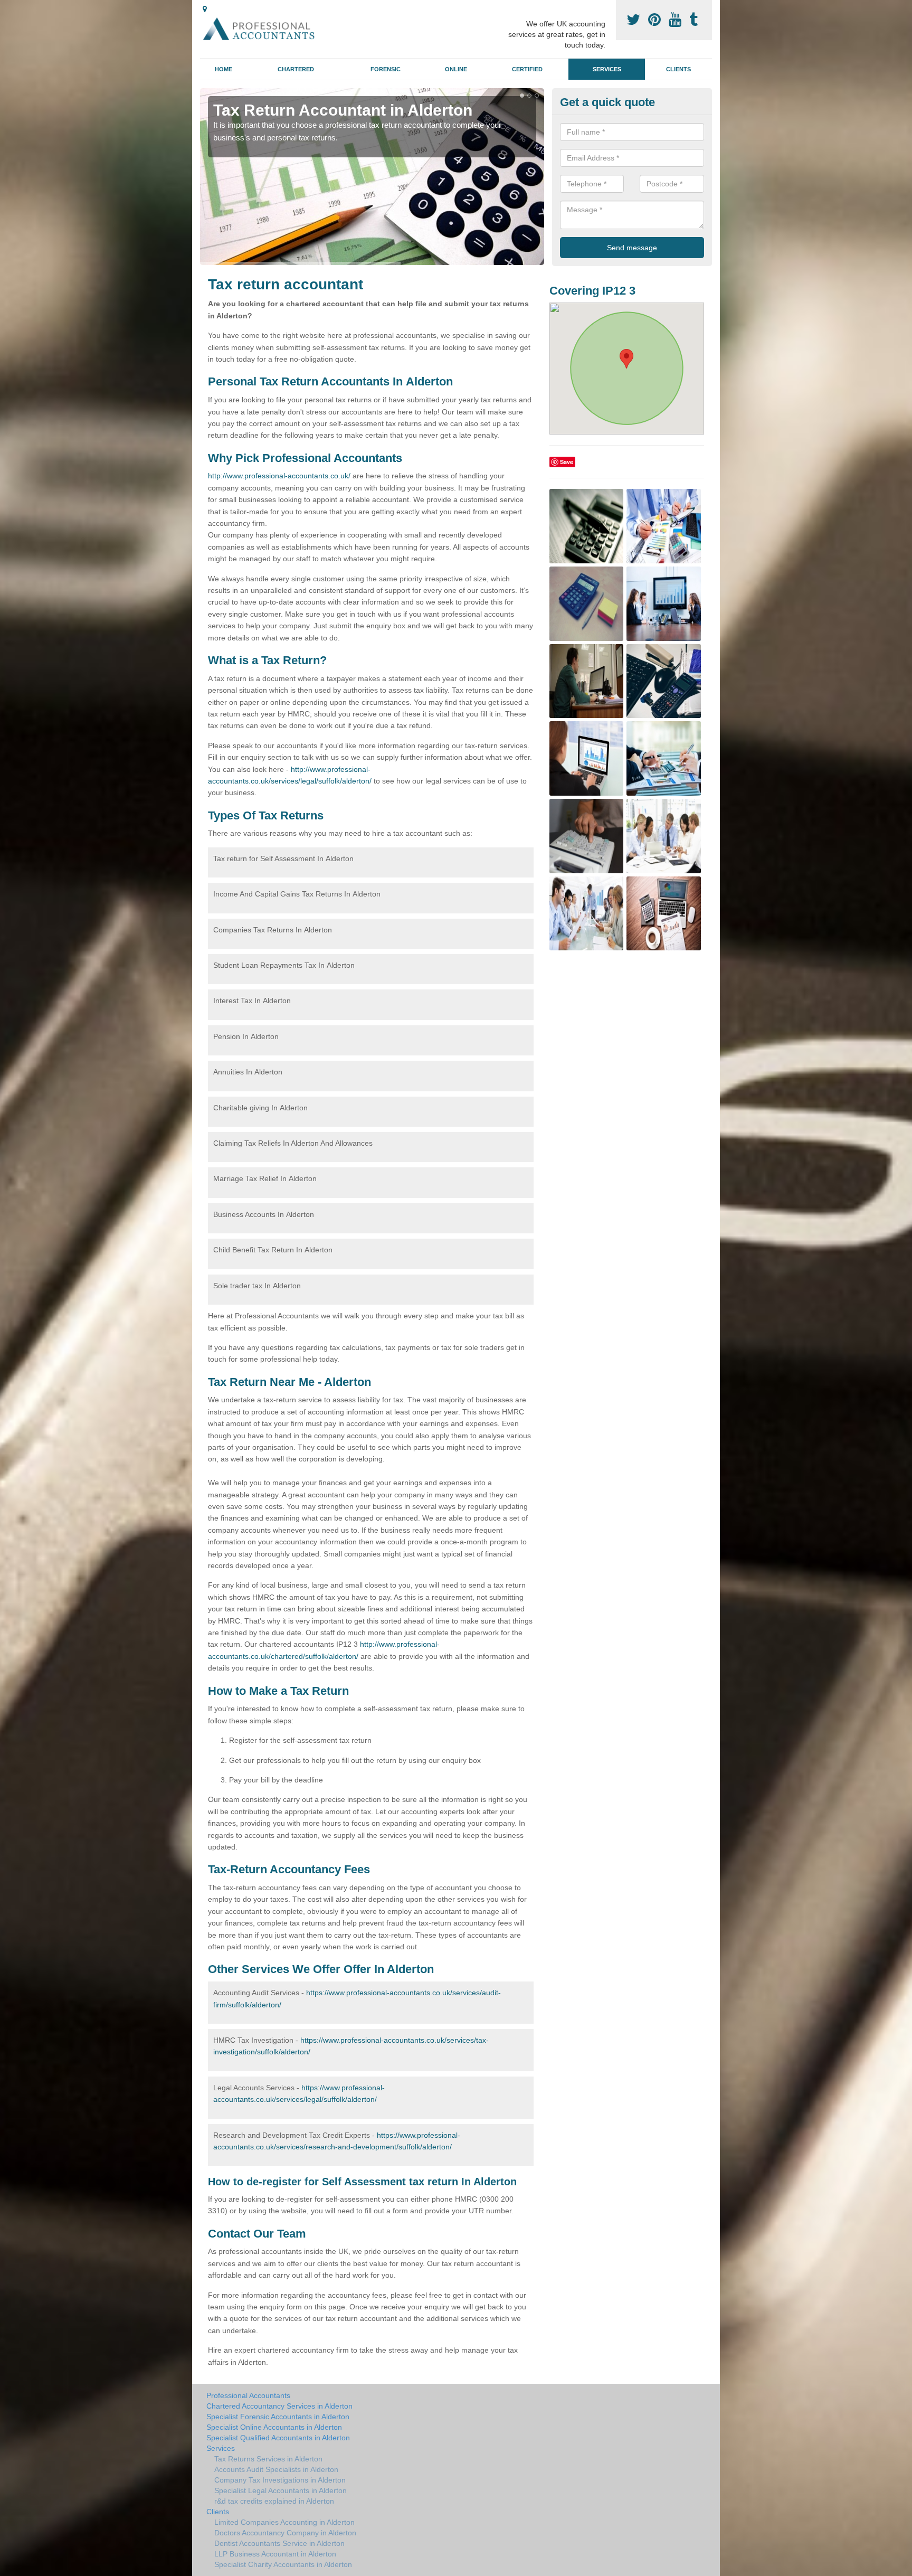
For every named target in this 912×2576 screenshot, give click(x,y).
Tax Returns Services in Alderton (268, 2459)
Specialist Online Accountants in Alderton (274, 2427)
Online (456, 69)
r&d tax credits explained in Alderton (274, 2501)
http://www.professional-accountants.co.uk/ (279, 476)
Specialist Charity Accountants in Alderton (283, 2564)
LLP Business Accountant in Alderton (275, 2554)
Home (224, 69)
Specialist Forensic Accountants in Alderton (278, 2417)
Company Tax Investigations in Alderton (280, 2480)
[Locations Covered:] (205, 9)
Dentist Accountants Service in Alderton (279, 2543)
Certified (527, 69)
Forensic (386, 69)
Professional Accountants (248, 2395)
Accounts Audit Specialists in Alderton (276, 2469)
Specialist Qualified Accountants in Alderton (278, 2438)
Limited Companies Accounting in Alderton (284, 2522)
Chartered (296, 69)
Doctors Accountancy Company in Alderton (285, 2533)
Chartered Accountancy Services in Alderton (279, 2406)
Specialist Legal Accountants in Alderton (281, 2490)
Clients (678, 69)
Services (607, 69)
